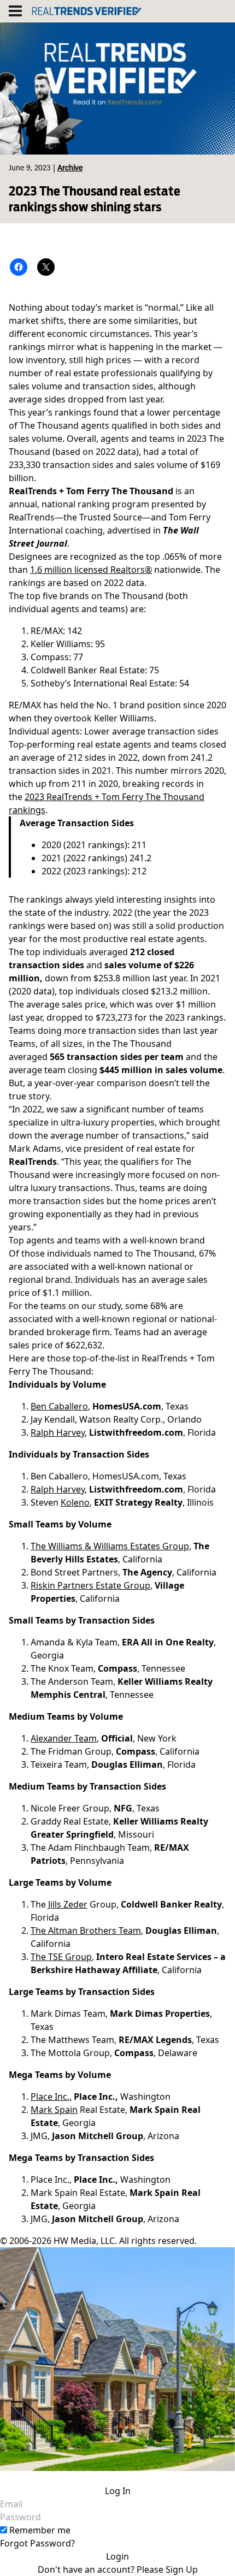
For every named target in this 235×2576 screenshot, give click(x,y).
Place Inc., (51, 2097)
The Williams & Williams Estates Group (110, 1546)
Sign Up (182, 2569)
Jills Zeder (68, 1904)
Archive (70, 169)
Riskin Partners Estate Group (90, 1585)
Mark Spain (54, 2110)
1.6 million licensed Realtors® (91, 570)
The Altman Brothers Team (86, 1930)
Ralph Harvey (58, 1432)
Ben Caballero (59, 1406)
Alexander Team (64, 1738)
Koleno (75, 1502)
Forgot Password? (37, 2543)
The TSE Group (61, 1957)
